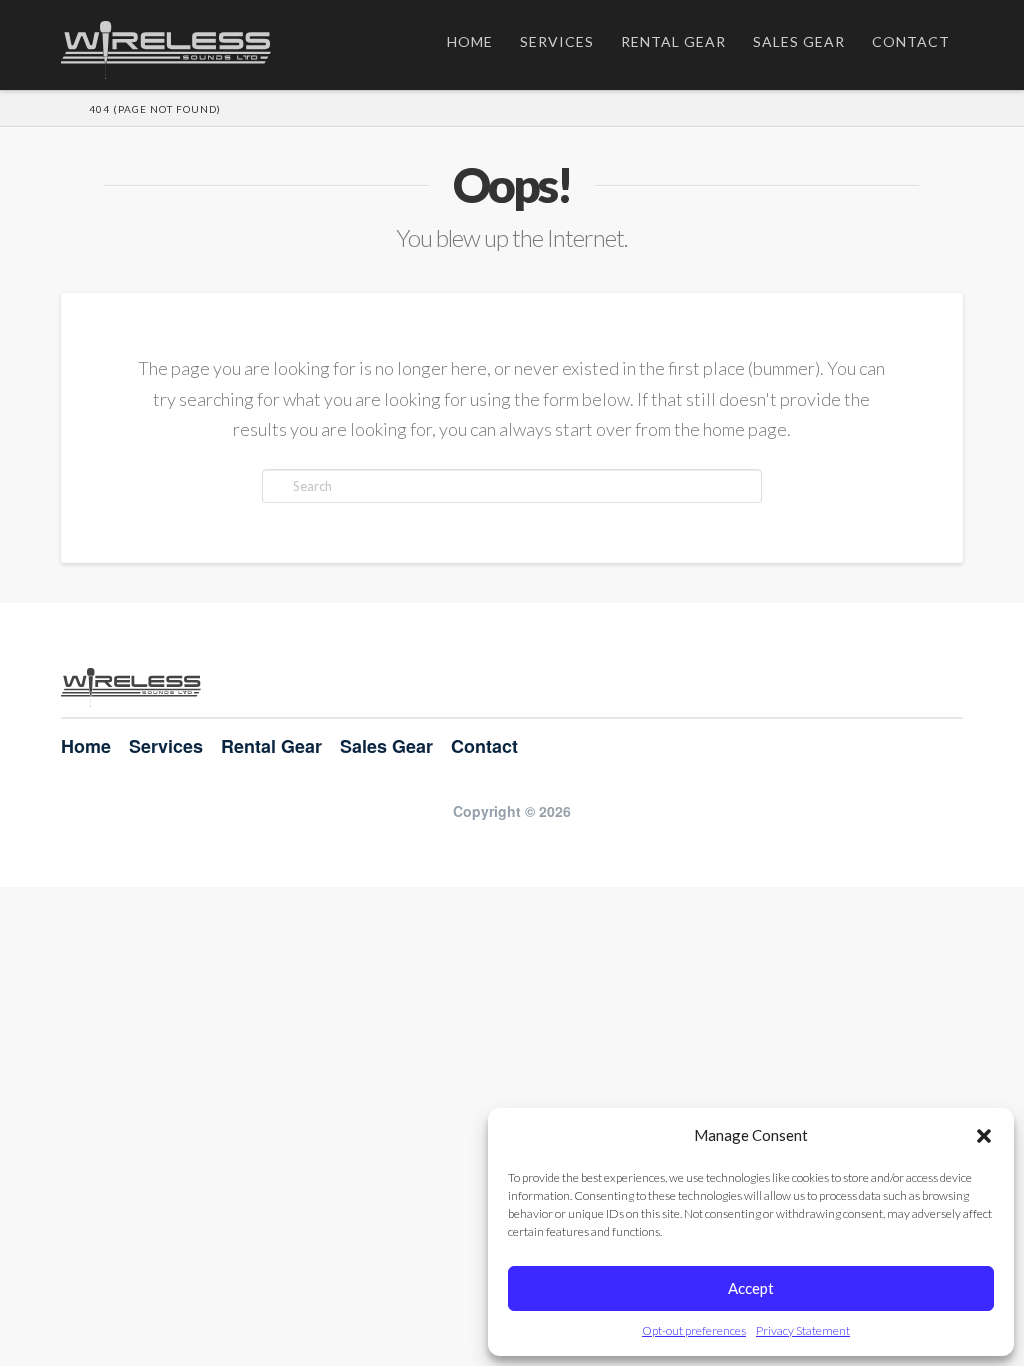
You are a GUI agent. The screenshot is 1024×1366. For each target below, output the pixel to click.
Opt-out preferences (694, 1330)
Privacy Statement (803, 1330)
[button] (984, 1136)
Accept (751, 1288)
